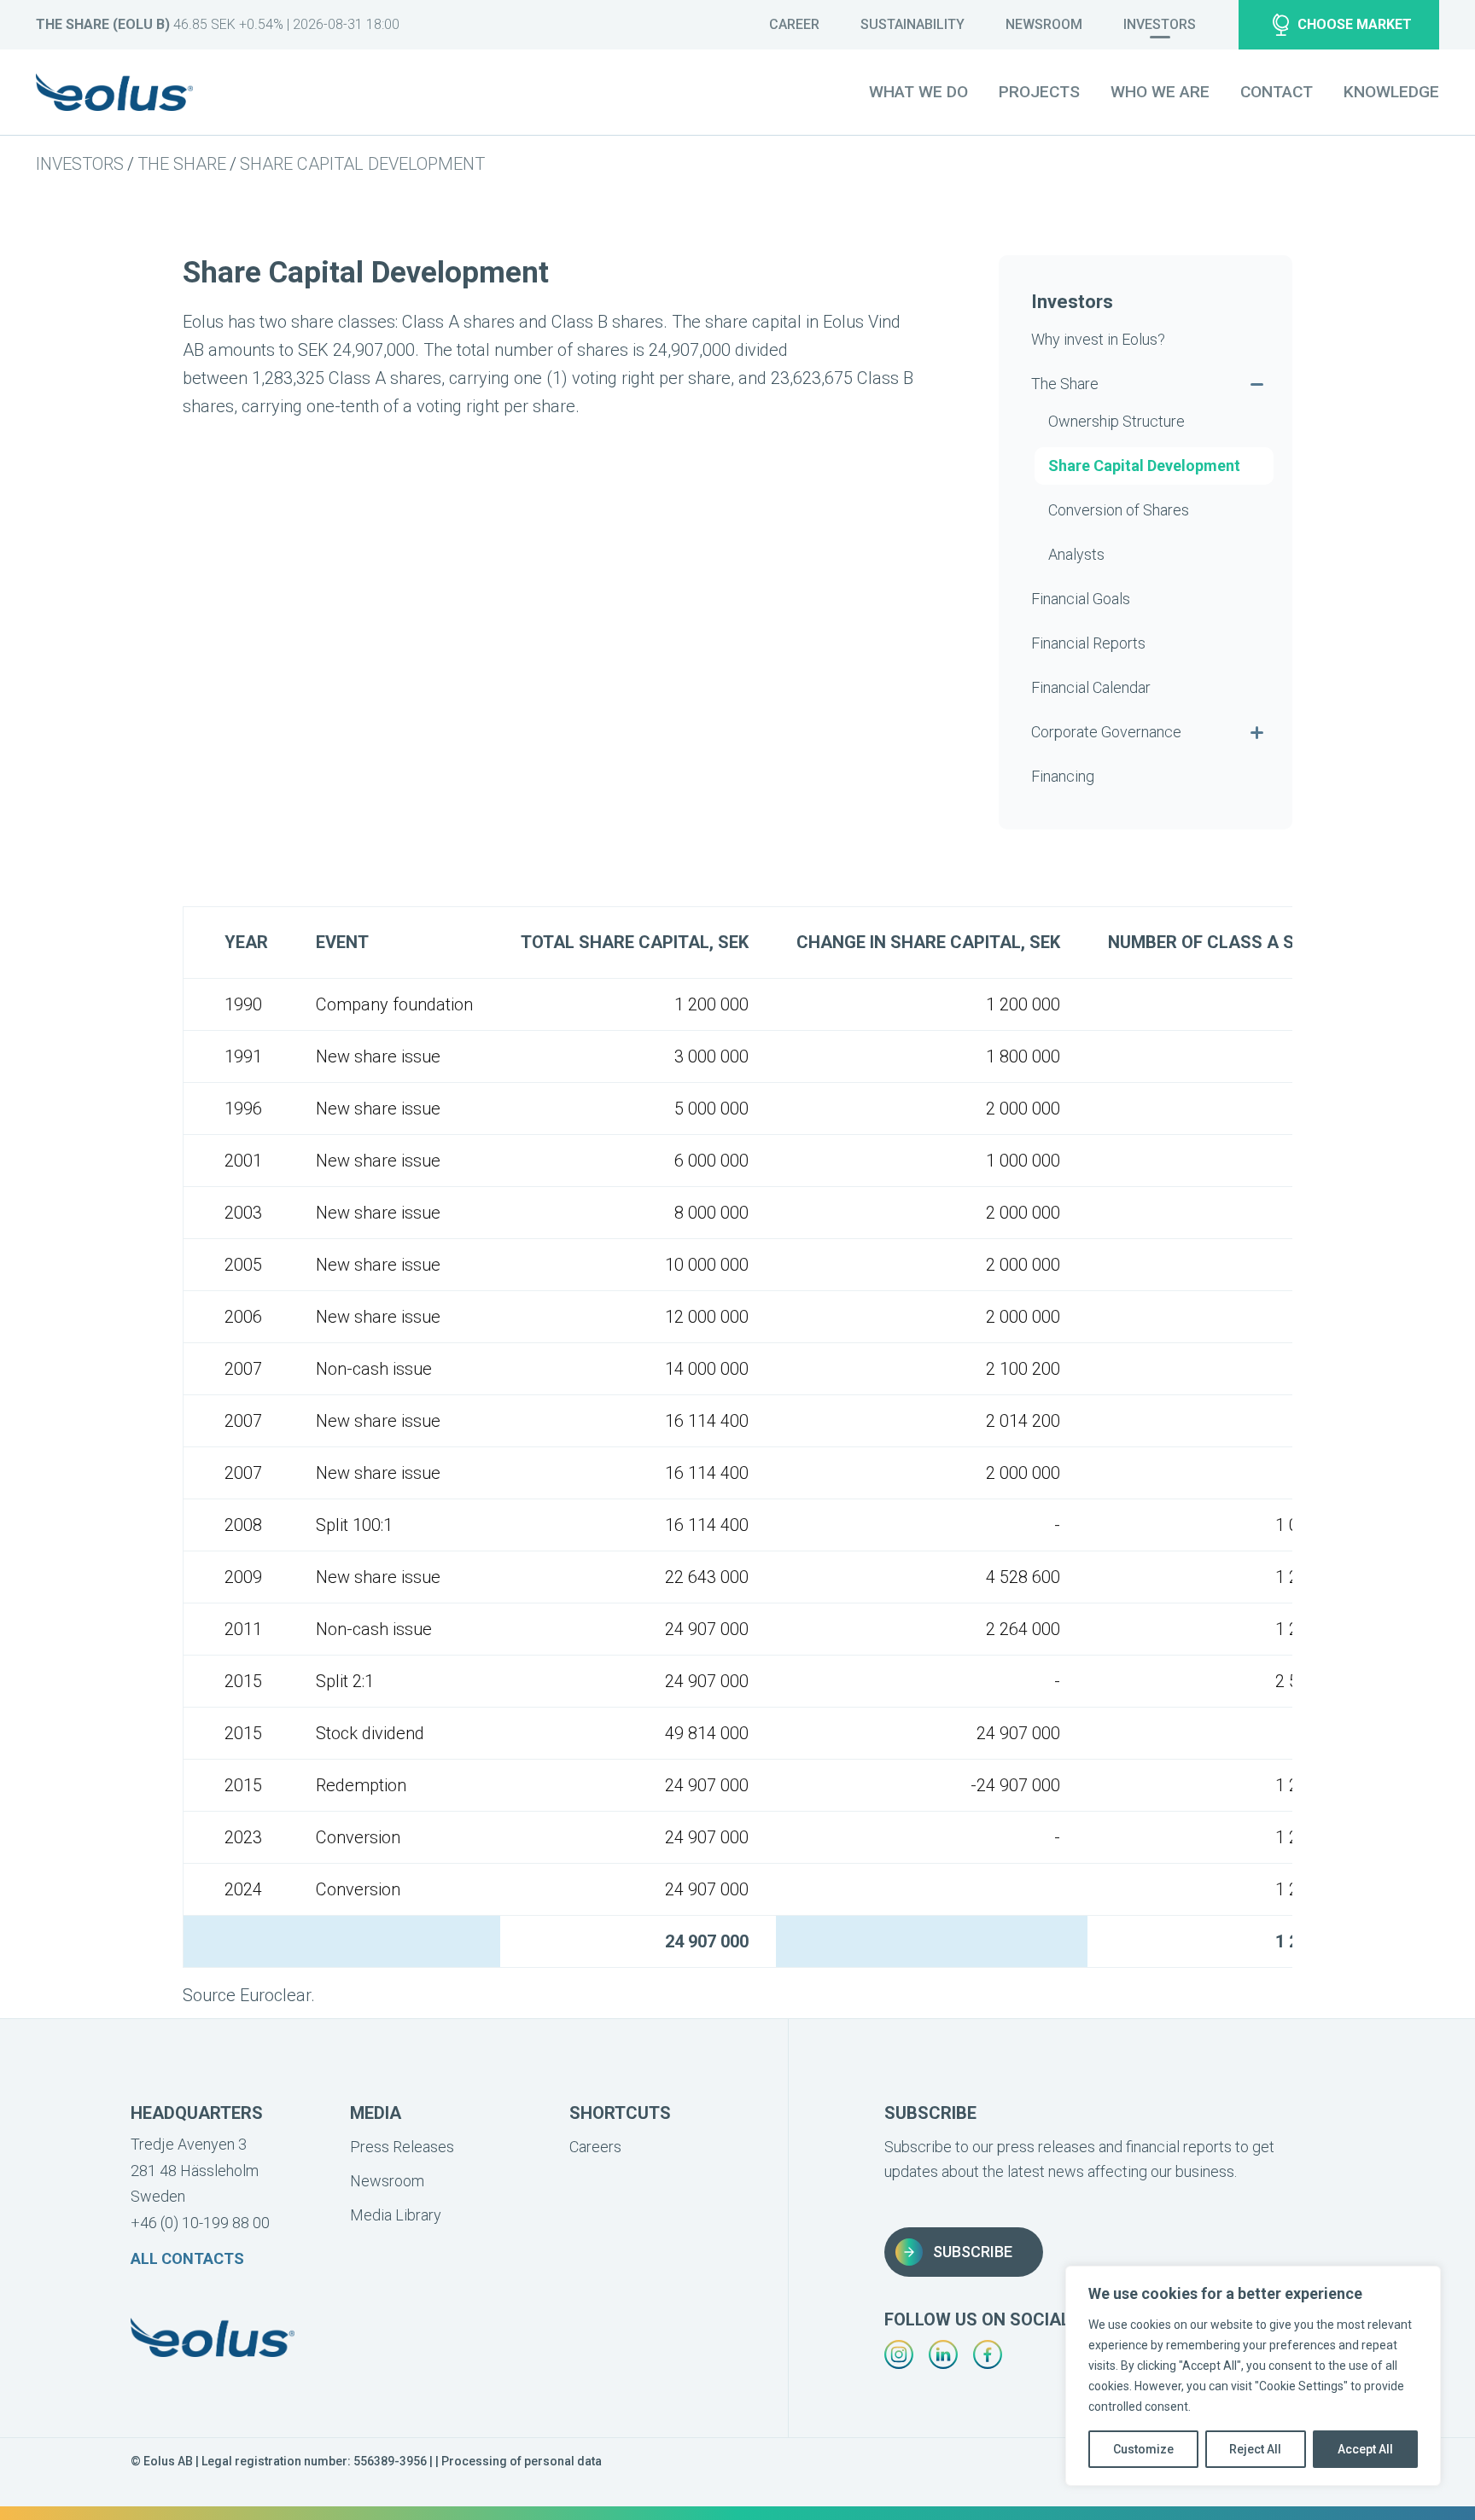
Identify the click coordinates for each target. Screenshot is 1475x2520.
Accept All (1365, 2449)
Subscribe (973, 2252)
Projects (1039, 92)
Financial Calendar (1091, 687)
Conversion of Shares (1119, 510)
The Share (182, 164)
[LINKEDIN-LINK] (943, 2354)
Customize (1143, 2449)
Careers (595, 2147)
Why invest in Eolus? (1098, 339)
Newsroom (1044, 24)
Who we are (1160, 92)
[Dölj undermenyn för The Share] (1256, 384)
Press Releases (402, 2147)
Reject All (1255, 2449)
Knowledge (1391, 92)
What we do (918, 92)
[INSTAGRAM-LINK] (899, 2354)
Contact (1277, 92)
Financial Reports (1088, 643)
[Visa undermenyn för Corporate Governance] (1256, 732)
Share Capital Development (362, 164)
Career (794, 24)
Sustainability (912, 24)
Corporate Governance (1106, 732)
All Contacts (187, 2258)
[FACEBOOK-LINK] (988, 2354)
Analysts (1076, 554)
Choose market (1355, 24)
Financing (1063, 776)
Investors (1160, 24)
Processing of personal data (522, 2461)
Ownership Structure (1116, 421)
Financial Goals (1081, 599)
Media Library (396, 2215)
